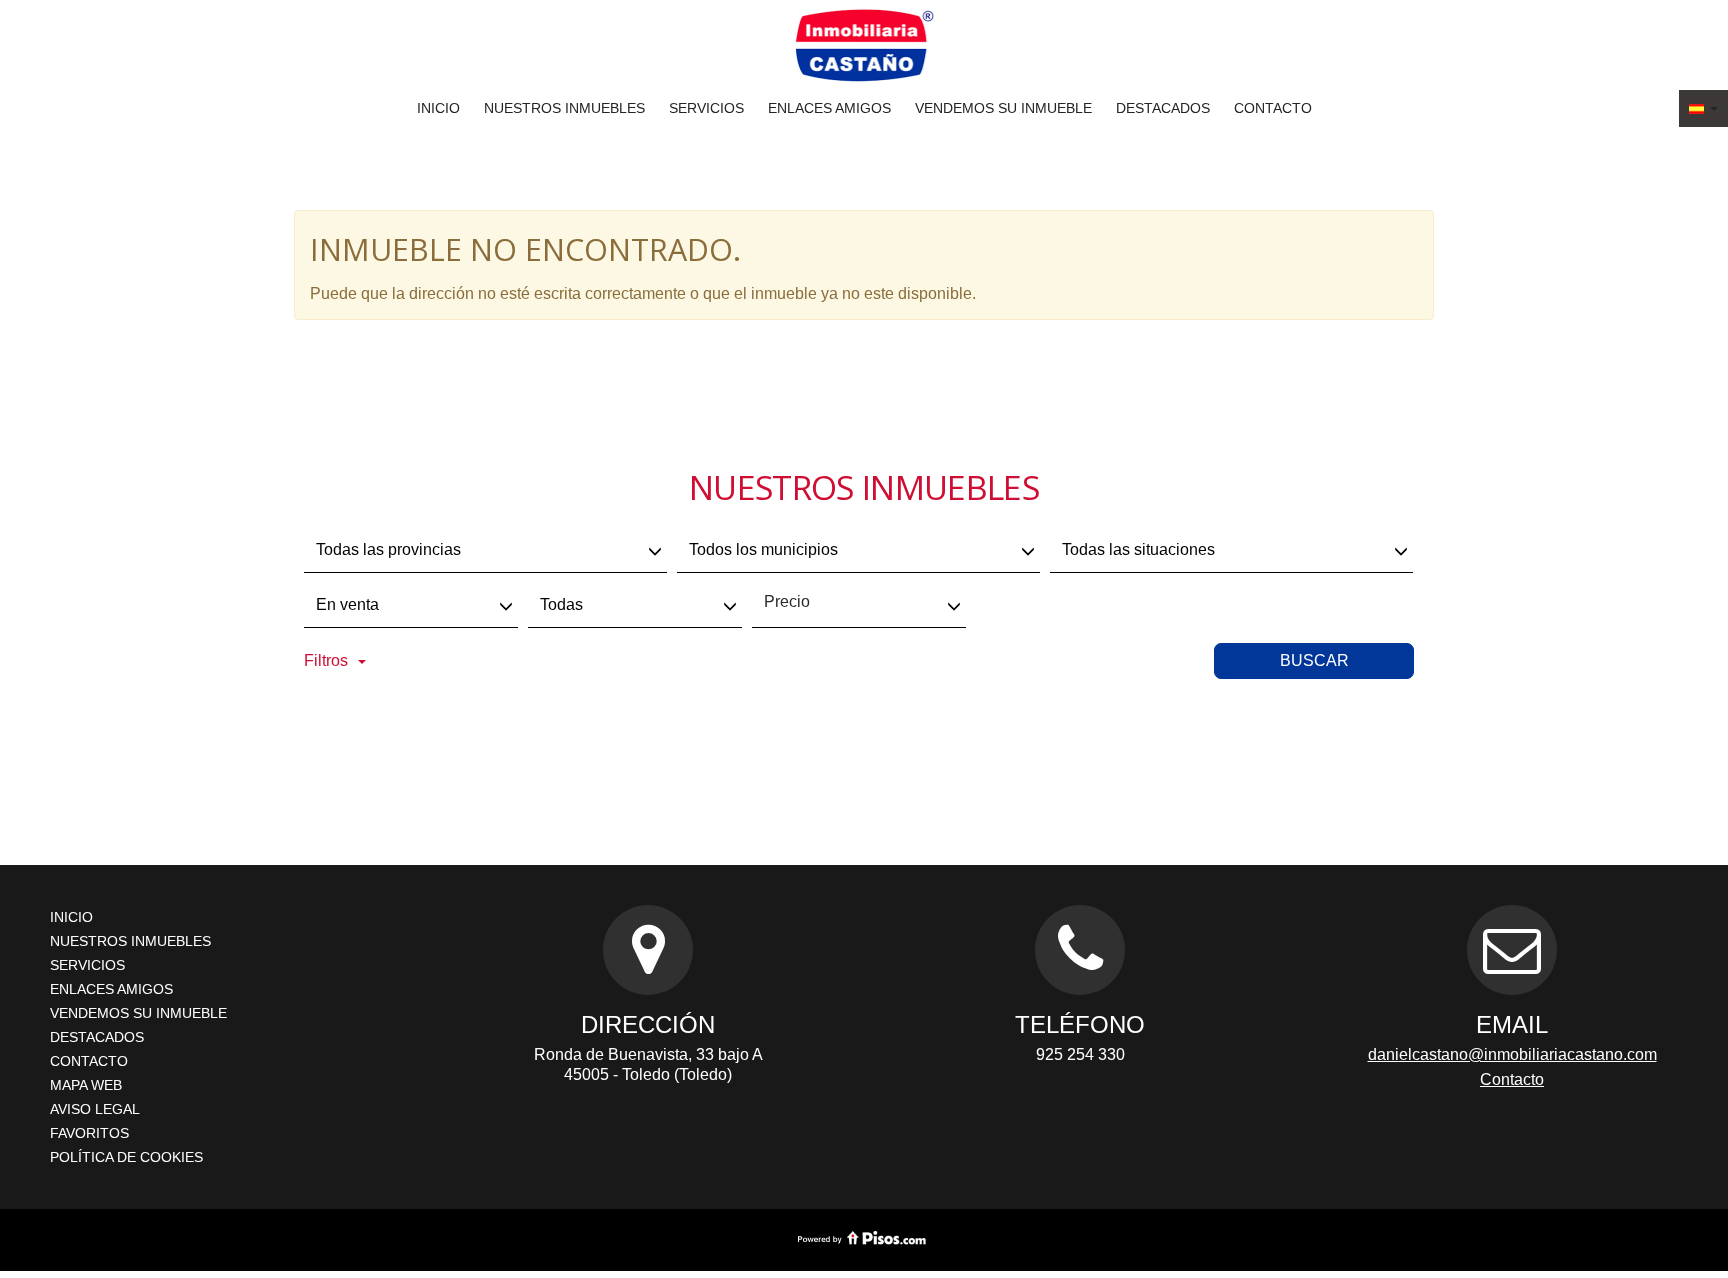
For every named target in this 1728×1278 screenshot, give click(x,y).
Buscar (1314, 660)
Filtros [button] (326, 660)
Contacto (1273, 108)
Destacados (1163, 108)
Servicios (706, 108)
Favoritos (89, 1133)
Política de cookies (126, 1157)
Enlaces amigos (829, 108)
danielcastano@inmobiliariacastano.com (1512, 1054)
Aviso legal (95, 1109)
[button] (1703, 108)
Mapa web (86, 1085)
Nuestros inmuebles (564, 108)
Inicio (438, 108)
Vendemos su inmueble (1003, 108)
